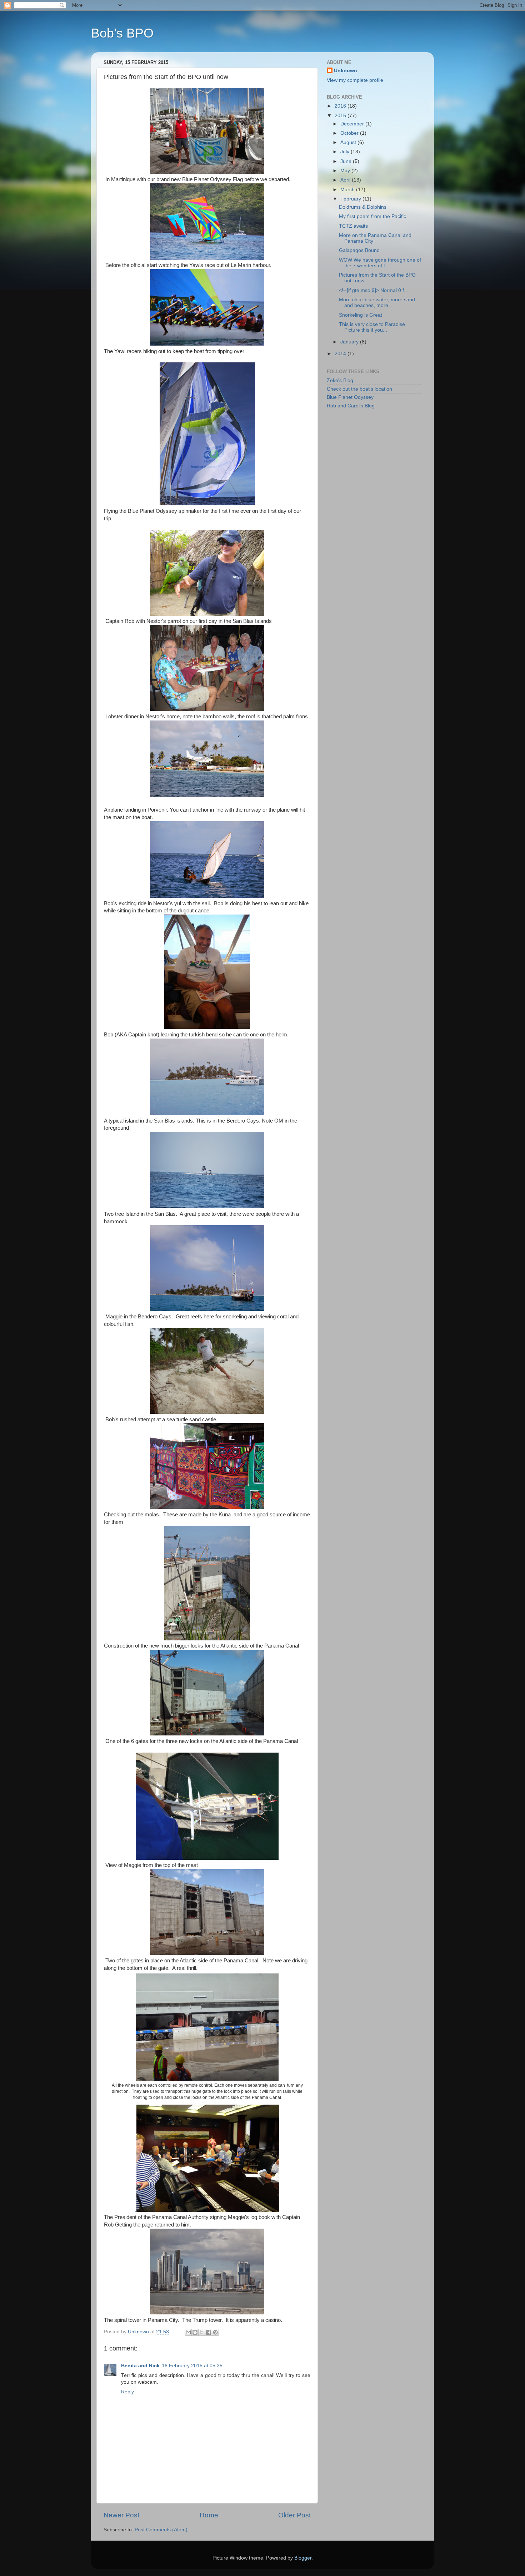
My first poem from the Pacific (372, 216)
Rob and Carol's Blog (351, 406)
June (347, 161)
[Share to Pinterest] (215, 2332)
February (351, 199)
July (346, 152)
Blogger (303, 2558)
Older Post (294, 2515)
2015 (341, 116)
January (350, 342)
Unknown (346, 71)
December (353, 124)
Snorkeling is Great (361, 315)
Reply (127, 2392)
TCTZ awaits (353, 226)
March (348, 190)
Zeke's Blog (340, 380)
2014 (341, 354)
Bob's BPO (122, 33)
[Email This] (188, 2332)
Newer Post (121, 2515)
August (349, 142)
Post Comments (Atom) (161, 2530)
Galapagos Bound (359, 250)
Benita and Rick (140, 2366)
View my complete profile (355, 80)
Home (209, 2515)
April (346, 180)
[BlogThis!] (195, 2332)
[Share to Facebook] (209, 2332)
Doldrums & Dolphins (363, 207)
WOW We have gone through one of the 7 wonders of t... (380, 263)
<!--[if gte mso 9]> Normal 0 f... (374, 290)
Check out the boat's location (359, 389)
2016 (341, 106)
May (346, 171)
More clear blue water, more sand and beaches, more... (377, 303)
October (350, 133)
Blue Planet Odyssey (350, 397)
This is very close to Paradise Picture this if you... (372, 327)
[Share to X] (202, 2332)
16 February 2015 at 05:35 (192, 2366)
